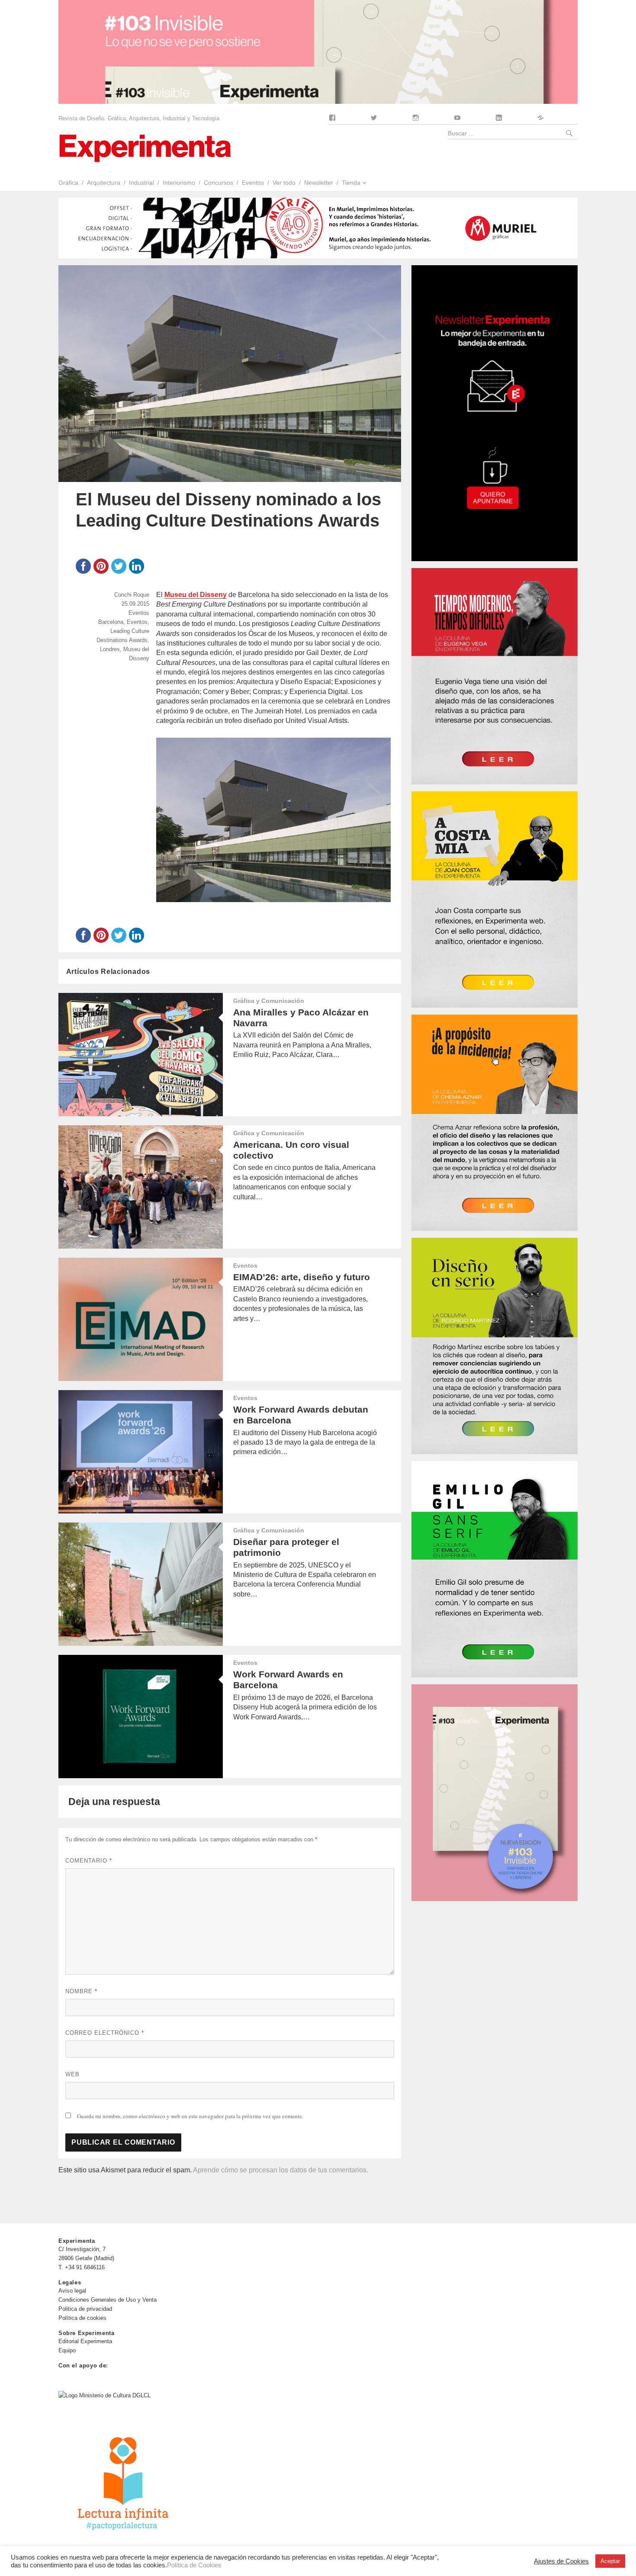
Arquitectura (104, 183)
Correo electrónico (105, 2033)
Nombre (81, 1991)
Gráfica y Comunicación (269, 1001)
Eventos (253, 183)
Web (72, 2074)
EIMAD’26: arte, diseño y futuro (302, 1277)
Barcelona (111, 622)
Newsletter (319, 183)
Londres (110, 649)
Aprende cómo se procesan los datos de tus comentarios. (281, 2170)
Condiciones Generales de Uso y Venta (108, 2300)
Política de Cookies (194, 2565)
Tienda (351, 183)
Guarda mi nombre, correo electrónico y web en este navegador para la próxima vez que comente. (190, 2116)
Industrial (141, 183)
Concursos (218, 183)
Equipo (67, 2350)
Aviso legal (72, 2291)
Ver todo (284, 183)
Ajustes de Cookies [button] (561, 2561)
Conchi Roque (132, 595)
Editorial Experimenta (85, 2341)
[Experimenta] (145, 147)
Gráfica (68, 183)
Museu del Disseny (196, 595)
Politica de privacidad (85, 2309)
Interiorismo (179, 183)
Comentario (89, 1861)
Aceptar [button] (610, 2561)
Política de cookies (82, 2318)
